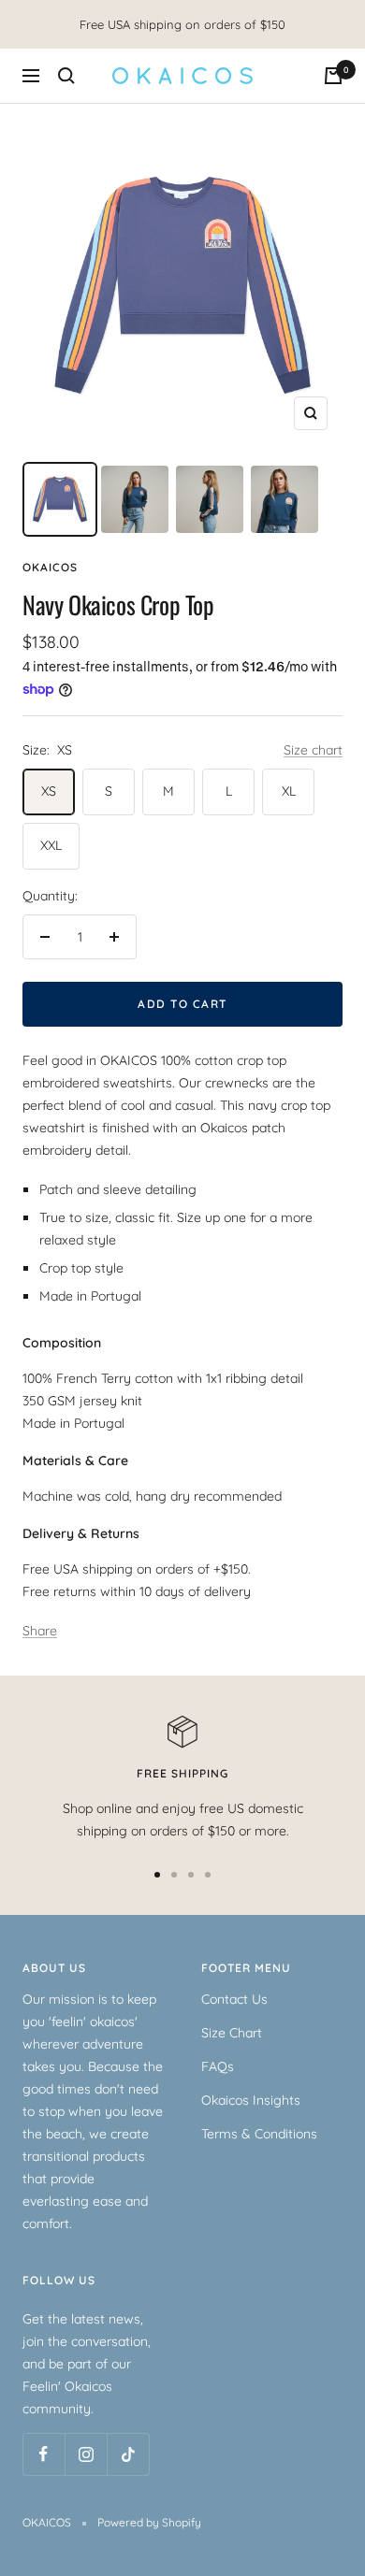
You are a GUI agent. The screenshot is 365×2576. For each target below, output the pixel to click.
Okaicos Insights (251, 2100)
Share (40, 1631)
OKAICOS (50, 567)
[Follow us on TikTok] (128, 2454)
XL (289, 791)
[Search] (66, 76)
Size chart (313, 750)
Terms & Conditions (259, 2134)
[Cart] (333, 76)
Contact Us (234, 1999)
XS (49, 791)
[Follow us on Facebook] (44, 2454)
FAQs (218, 2066)
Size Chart (232, 2033)
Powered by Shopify (149, 2522)
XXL (51, 845)
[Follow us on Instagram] (86, 2454)
